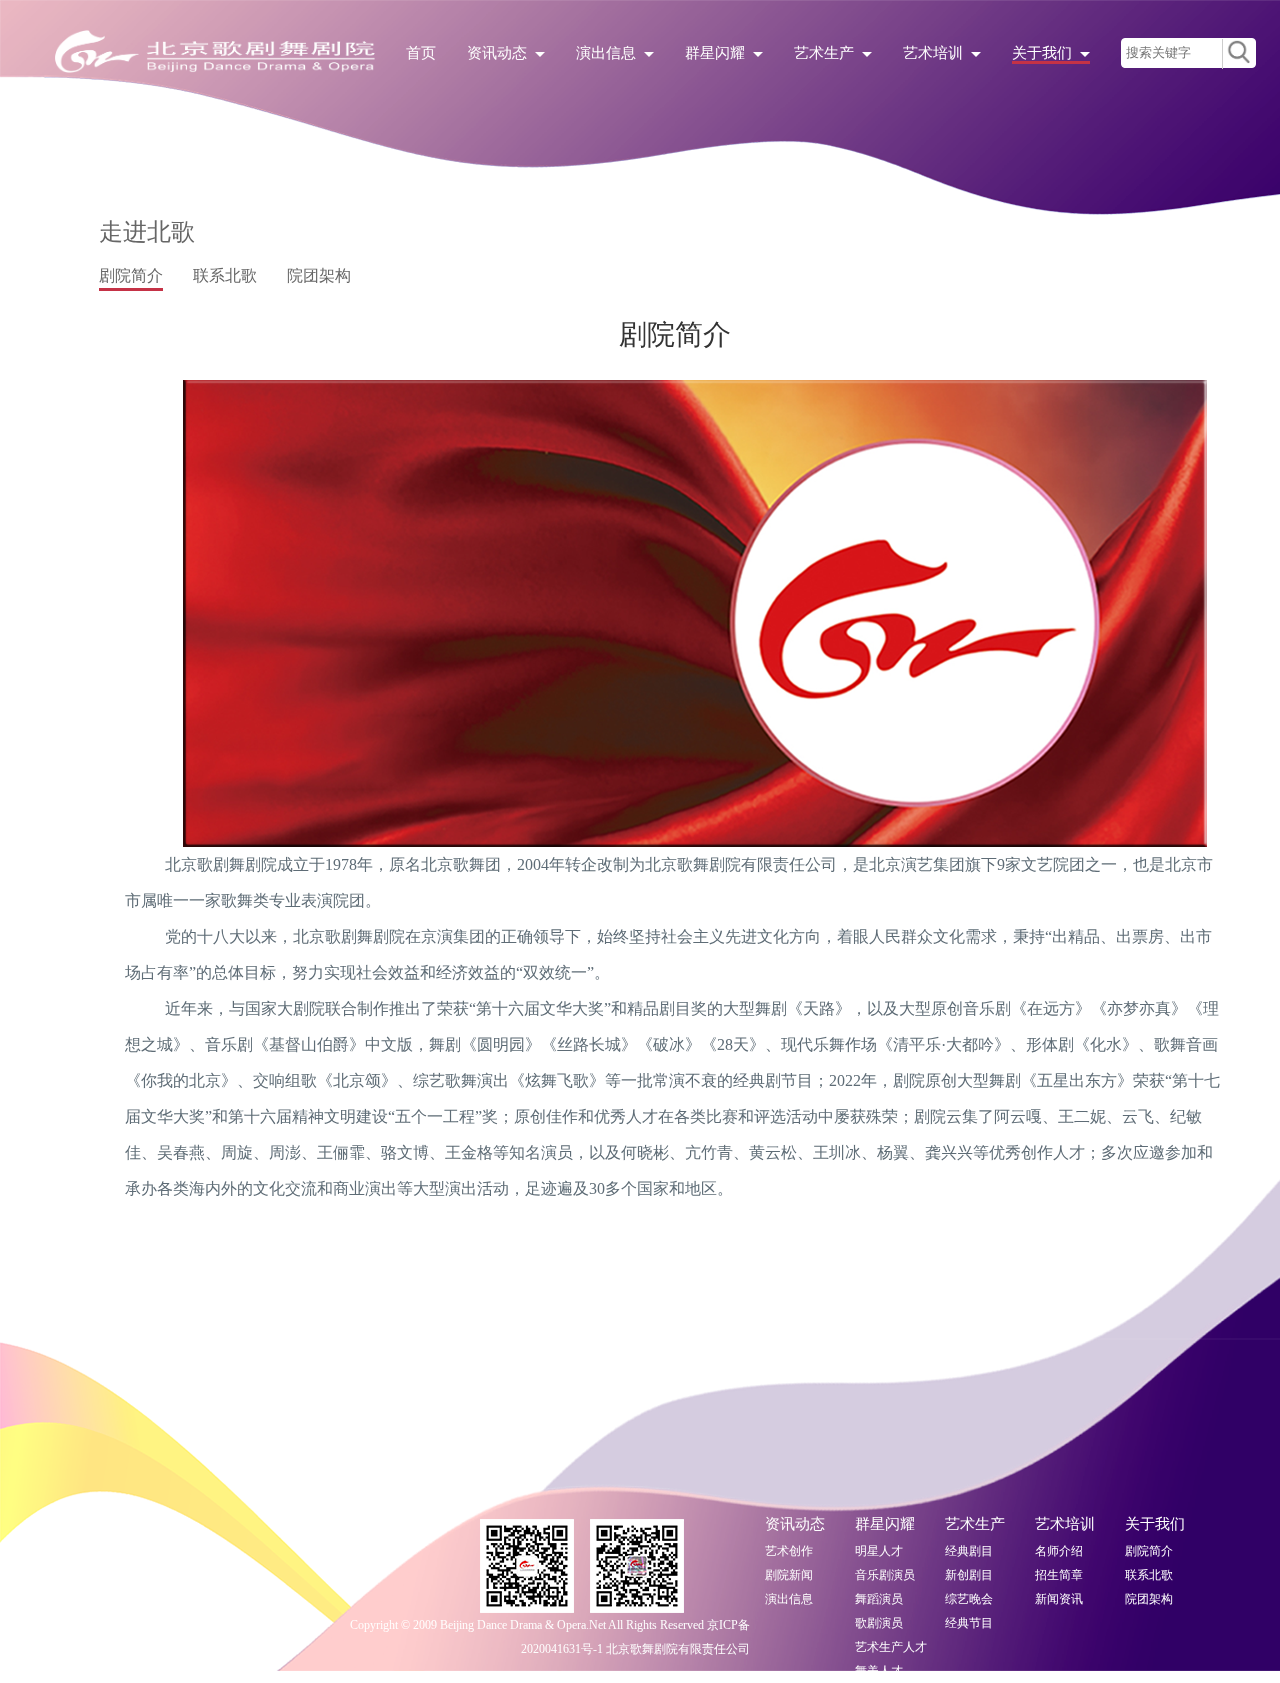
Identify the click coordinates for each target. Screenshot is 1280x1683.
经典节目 (969, 1623)
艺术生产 (824, 53)
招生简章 (1059, 1575)
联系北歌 (1149, 1575)
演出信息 (606, 53)
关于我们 (1042, 53)
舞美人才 (879, 1671)
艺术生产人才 (891, 1647)
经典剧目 (969, 1551)
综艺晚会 (969, 1599)
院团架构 (1149, 1599)
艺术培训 (933, 53)
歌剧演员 (879, 1623)
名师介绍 (1059, 1551)
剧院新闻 (789, 1575)
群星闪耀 (715, 53)
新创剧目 (969, 1575)
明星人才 (879, 1551)
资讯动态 (497, 53)
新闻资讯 (1059, 1599)
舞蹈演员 (879, 1599)
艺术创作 (789, 1551)
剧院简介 (1149, 1551)
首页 (421, 53)
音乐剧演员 (885, 1575)
